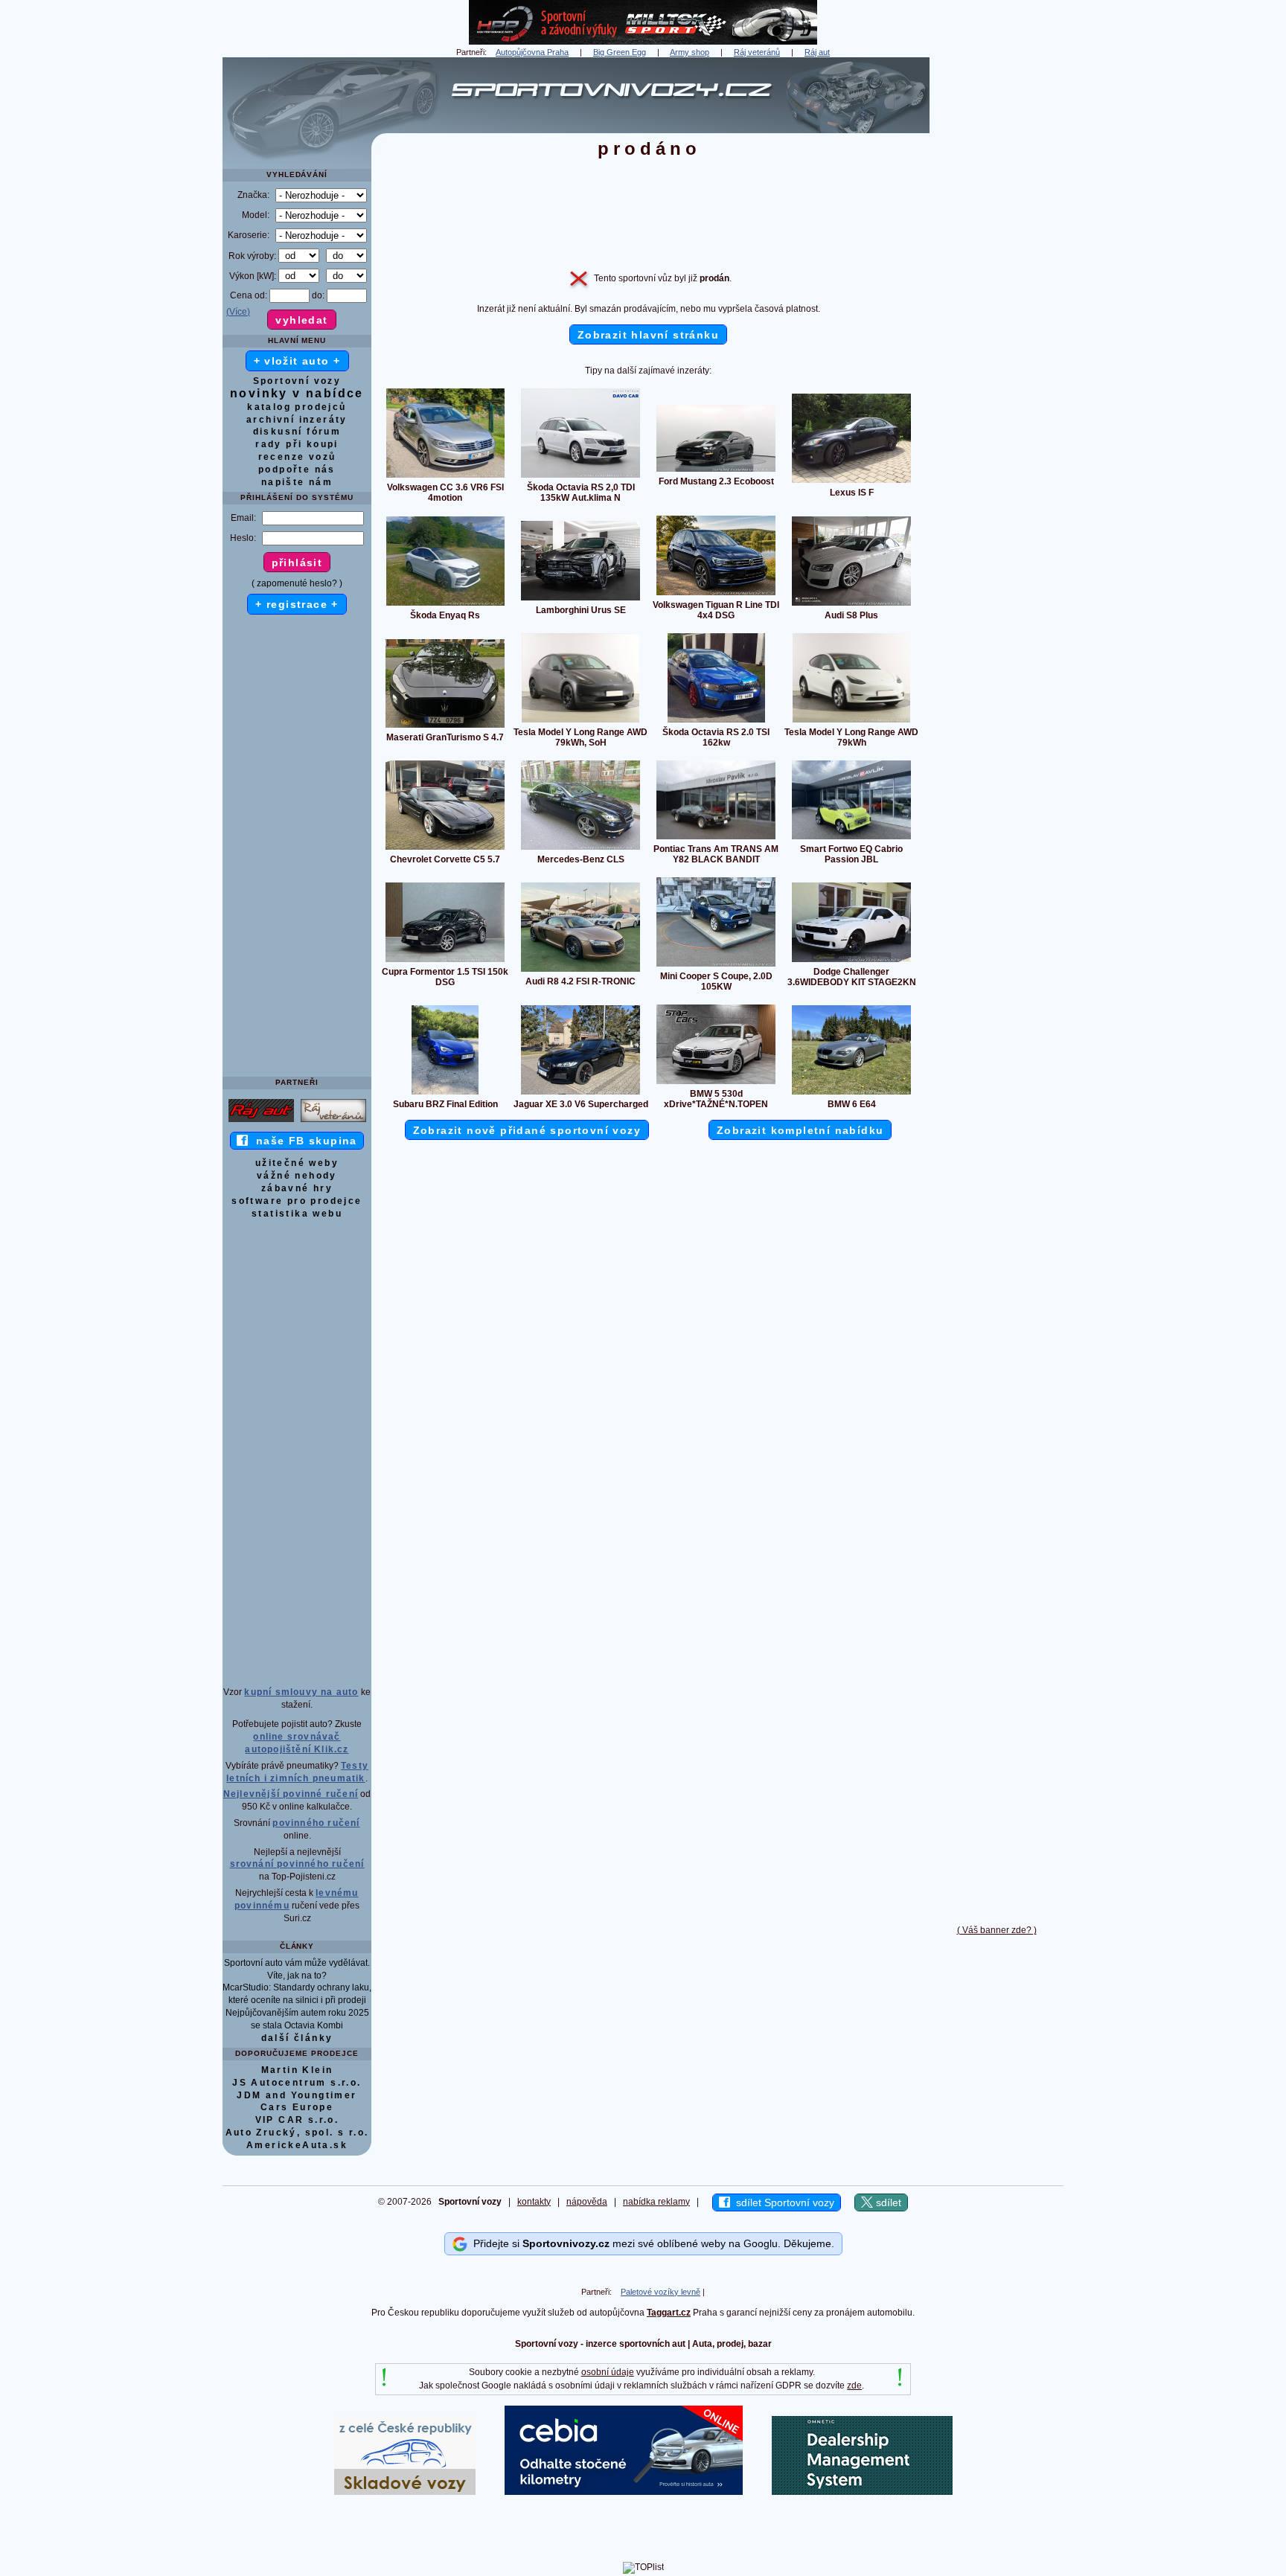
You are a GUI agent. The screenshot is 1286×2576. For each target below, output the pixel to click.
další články (297, 2038)
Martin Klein (297, 2070)
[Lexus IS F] (851, 482)
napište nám (297, 482)
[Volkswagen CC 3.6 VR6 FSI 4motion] (445, 477)
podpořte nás (297, 470)
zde (854, 2386)
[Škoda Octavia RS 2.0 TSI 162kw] (716, 722)
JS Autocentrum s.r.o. (297, 2083)
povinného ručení (316, 1823)
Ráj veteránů (757, 52)
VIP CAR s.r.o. (297, 2120)
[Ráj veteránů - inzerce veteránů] (333, 1121)
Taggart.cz (669, 2313)
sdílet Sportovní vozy (782, 2202)
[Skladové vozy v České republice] (405, 2492)
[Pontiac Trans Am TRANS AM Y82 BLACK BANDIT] (716, 839)
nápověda (587, 2202)
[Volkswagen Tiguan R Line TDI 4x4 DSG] (716, 595)
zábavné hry (297, 1188)
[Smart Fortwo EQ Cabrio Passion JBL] (851, 839)
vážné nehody (297, 1176)
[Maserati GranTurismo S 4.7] (445, 727)
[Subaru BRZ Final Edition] (445, 1094)
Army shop (690, 52)
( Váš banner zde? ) (997, 1930)
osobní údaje (608, 2372)
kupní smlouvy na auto (301, 1692)
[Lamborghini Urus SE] (580, 600)
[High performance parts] (643, 42)
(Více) (238, 312)
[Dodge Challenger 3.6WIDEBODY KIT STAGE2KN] (851, 961)
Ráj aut (817, 52)
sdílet (887, 2202)
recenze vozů (297, 457)
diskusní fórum (297, 432)
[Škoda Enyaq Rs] (445, 605)
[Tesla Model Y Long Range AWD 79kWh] (851, 722)
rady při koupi (297, 444)
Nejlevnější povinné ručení (291, 1794)
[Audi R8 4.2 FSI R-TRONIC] (580, 971)
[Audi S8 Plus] (851, 605)
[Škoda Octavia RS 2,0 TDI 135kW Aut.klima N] (580, 477)
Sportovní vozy (297, 381)
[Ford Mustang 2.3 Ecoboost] (716, 471)
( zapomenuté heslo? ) (297, 583)
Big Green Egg (620, 52)
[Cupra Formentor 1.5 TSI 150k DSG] (445, 961)
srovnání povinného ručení (297, 1864)
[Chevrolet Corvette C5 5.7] (445, 849)
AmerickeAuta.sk (297, 2145)
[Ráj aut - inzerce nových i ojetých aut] (261, 1121)
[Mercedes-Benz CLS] (580, 849)
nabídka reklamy (656, 2202)
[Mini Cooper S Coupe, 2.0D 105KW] (716, 966)
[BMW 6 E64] (851, 1094)
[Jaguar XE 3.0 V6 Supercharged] (580, 1094)
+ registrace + (297, 604)
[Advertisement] (997, 281)
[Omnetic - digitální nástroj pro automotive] (862, 2492)
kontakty (534, 2202)
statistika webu (297, 1214)
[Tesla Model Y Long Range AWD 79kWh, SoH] (580, 722)
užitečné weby (297, 1163)
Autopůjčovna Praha (532, 52)
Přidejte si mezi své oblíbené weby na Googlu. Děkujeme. (651, 2243)
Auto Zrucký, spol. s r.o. (297, 2133)
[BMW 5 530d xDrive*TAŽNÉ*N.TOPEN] (716, 1083)
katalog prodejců (297, 407)
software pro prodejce (297, 1201)
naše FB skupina (303, 1141)
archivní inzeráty (297, 420)
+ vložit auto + (297, 361)
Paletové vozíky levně (660, 2292)
